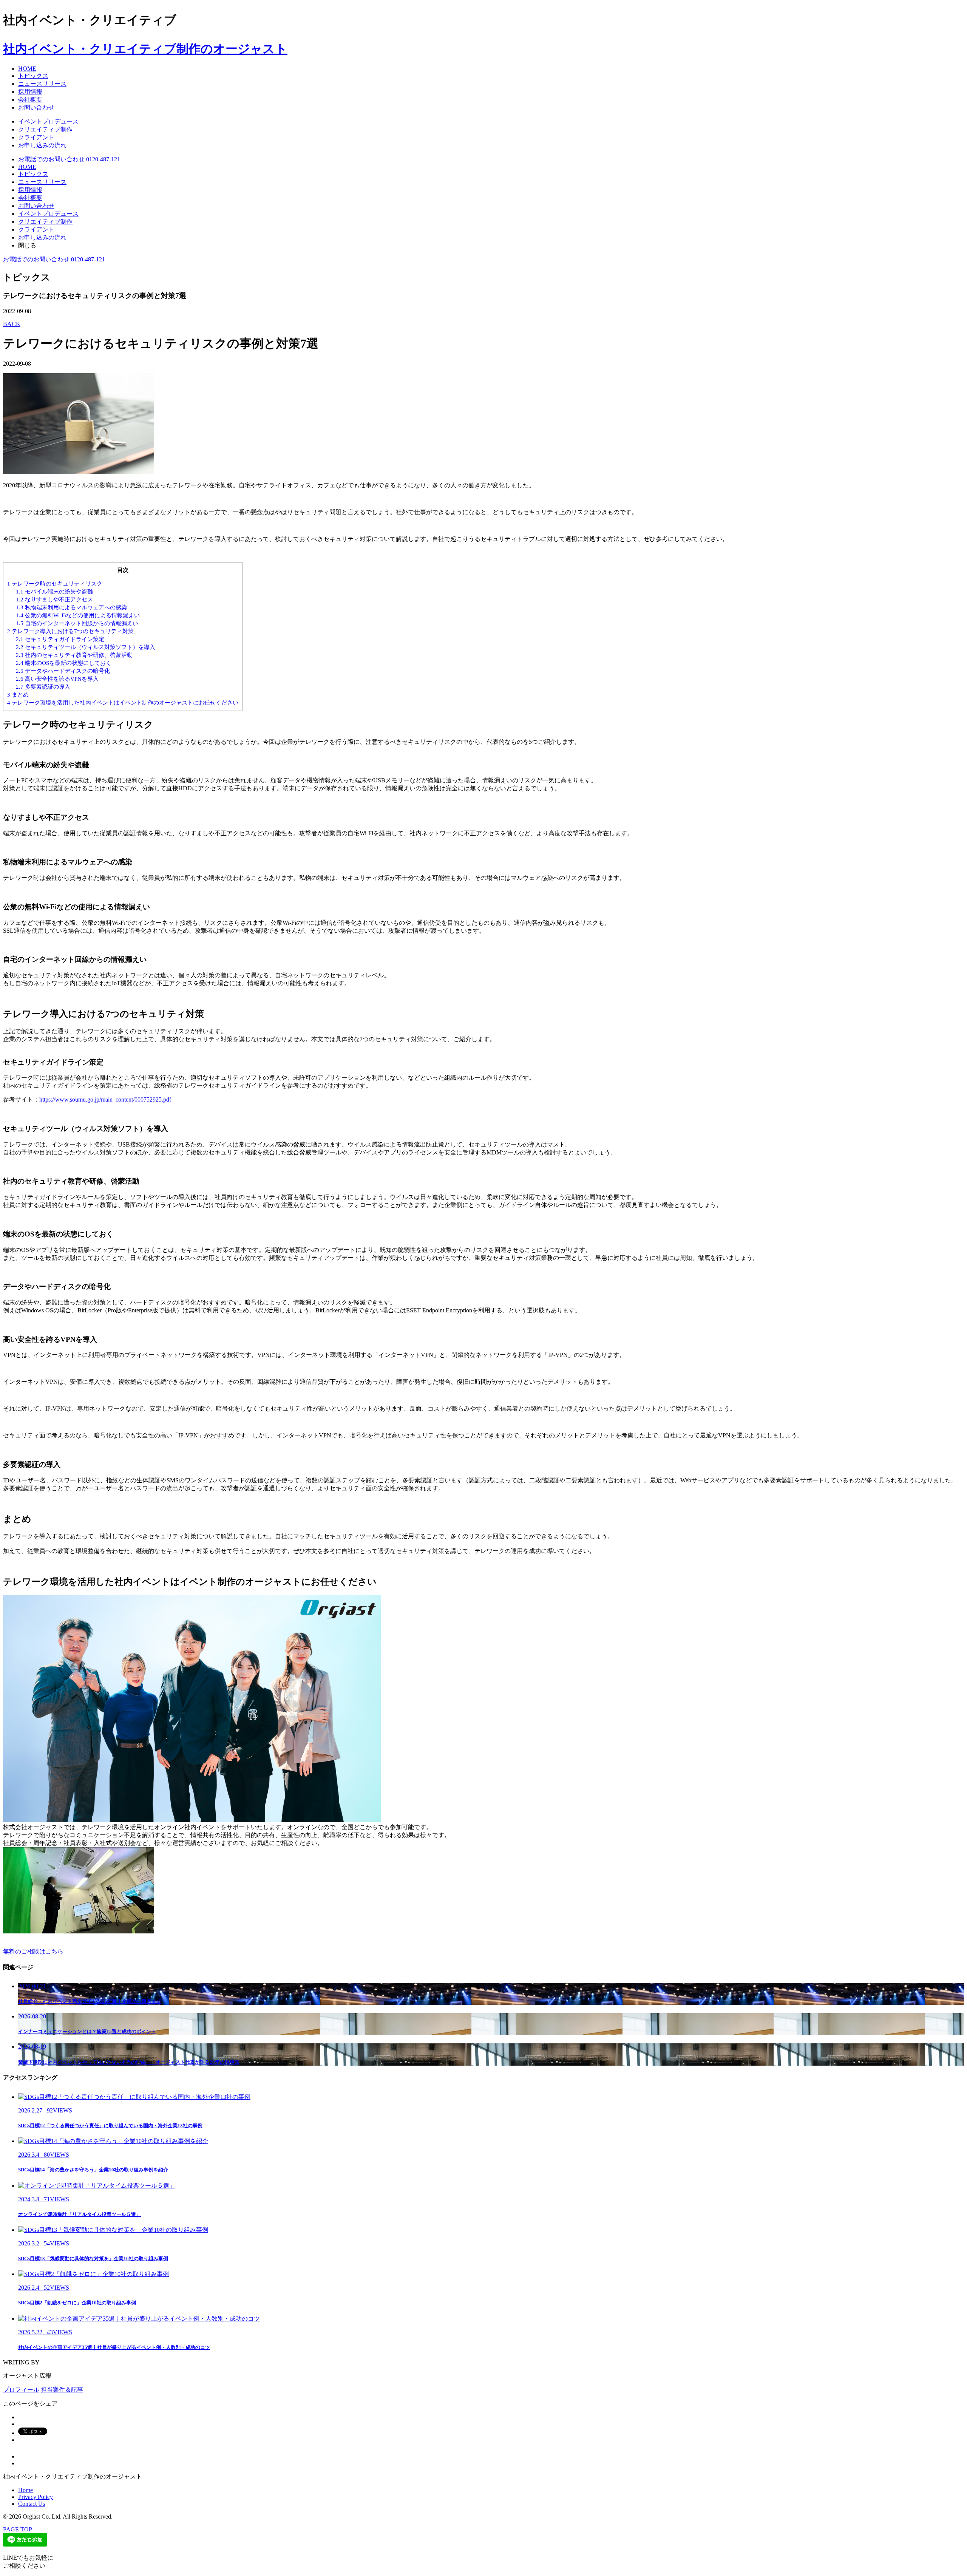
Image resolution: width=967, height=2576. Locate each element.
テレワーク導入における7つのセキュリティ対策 (70, 631)
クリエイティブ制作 (45, 129)
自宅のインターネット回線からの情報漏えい (77, 623)
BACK (12, 324)
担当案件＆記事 (62, 2390)
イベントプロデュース (48, 121)
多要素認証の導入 (43, 687)
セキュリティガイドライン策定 (60, 639)
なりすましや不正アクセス (54, 599)
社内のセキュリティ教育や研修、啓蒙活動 (74, 655)
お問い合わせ (36, 107)
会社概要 (30, 100)
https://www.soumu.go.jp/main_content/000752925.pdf (105, 1099)
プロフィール (21, 2390)
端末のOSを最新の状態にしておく (64, 663)
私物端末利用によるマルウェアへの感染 (71, 607)
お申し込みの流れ (42, 145)
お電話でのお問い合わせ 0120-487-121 (69, 159)
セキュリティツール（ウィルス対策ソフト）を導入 (86, 647)
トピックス (33, 76)
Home (25, 2490)
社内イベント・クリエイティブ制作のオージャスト (145, 49)
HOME (27, 69)
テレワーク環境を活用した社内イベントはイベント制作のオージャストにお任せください (123, 702)
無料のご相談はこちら (33, 1951)
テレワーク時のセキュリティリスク (55, 583)
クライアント (36, 137)
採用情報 (30, 92)
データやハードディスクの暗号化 (63, 671)
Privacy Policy (36, 2497)
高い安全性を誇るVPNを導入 (57, 679)
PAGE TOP (18, 2529)
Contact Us (32, 2504)
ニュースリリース (42, 84)
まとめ (18, 695)
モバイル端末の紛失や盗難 (54, 591)
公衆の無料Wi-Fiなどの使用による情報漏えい (78, 615)
